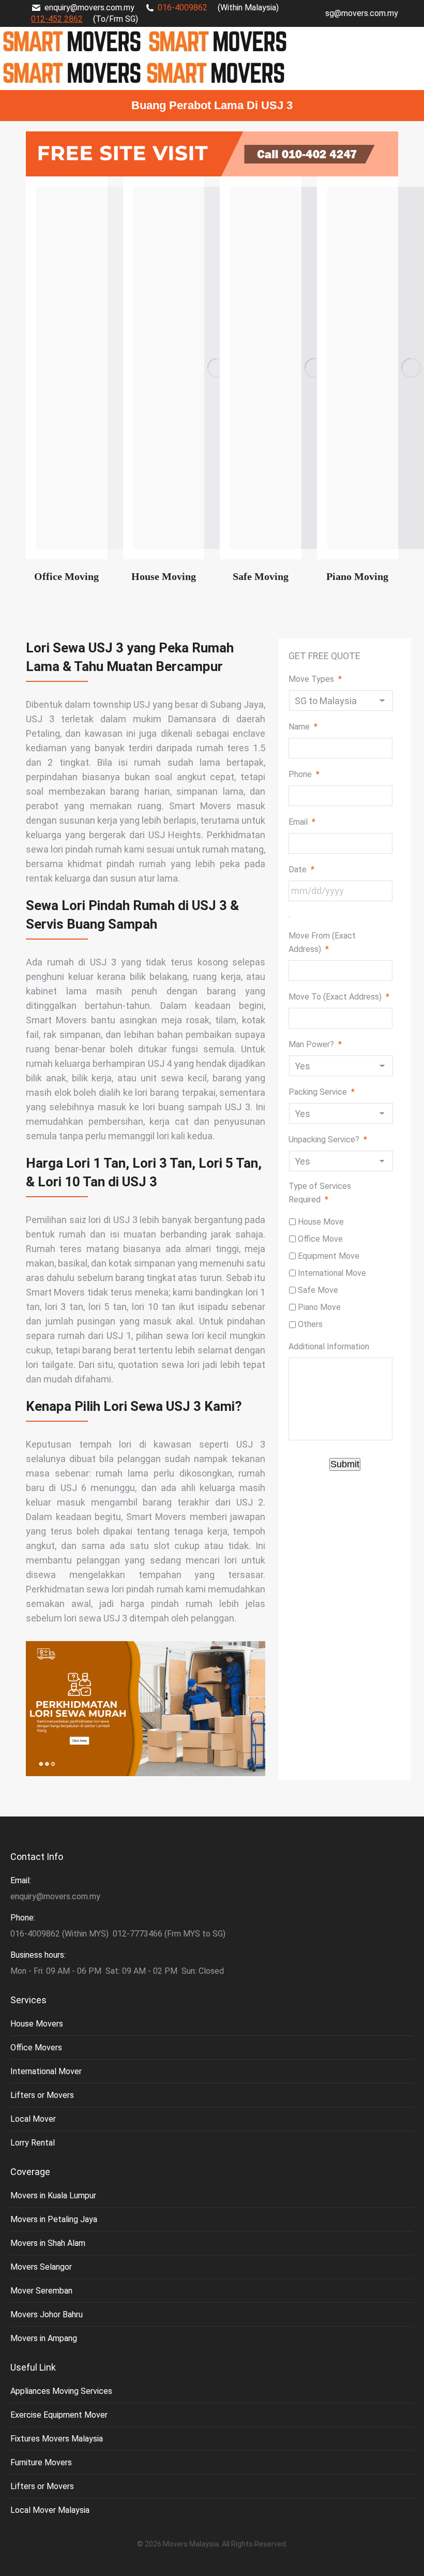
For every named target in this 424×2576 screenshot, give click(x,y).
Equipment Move (329, 1256)
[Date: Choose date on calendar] (290, 917)
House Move (321, 1222)
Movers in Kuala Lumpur (53, 2195)
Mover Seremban (41, 2291)
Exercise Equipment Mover (59, 2415)
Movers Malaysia (191, 2544)
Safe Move (318, 1290)
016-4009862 (183, 8)
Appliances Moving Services (61, 2391)
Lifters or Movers (42, 2095)
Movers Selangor (41, 2267)
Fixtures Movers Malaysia (57, 2439)
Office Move (320, 1239)
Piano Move (319, 1307)
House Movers (37, 2024)
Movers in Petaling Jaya (54, 2219)
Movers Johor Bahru (47, 2314)
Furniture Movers (41, 2462)
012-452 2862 (57, 19)
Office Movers (36, 2048)
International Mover (46, 2071)
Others (310, 1324)
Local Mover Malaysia (50, 2510)
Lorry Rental (33, 2143)
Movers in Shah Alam (48, 2243)
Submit (345, 1464)
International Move (332, 1273)
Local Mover (33, 2119)
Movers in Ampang (44, 2338)
